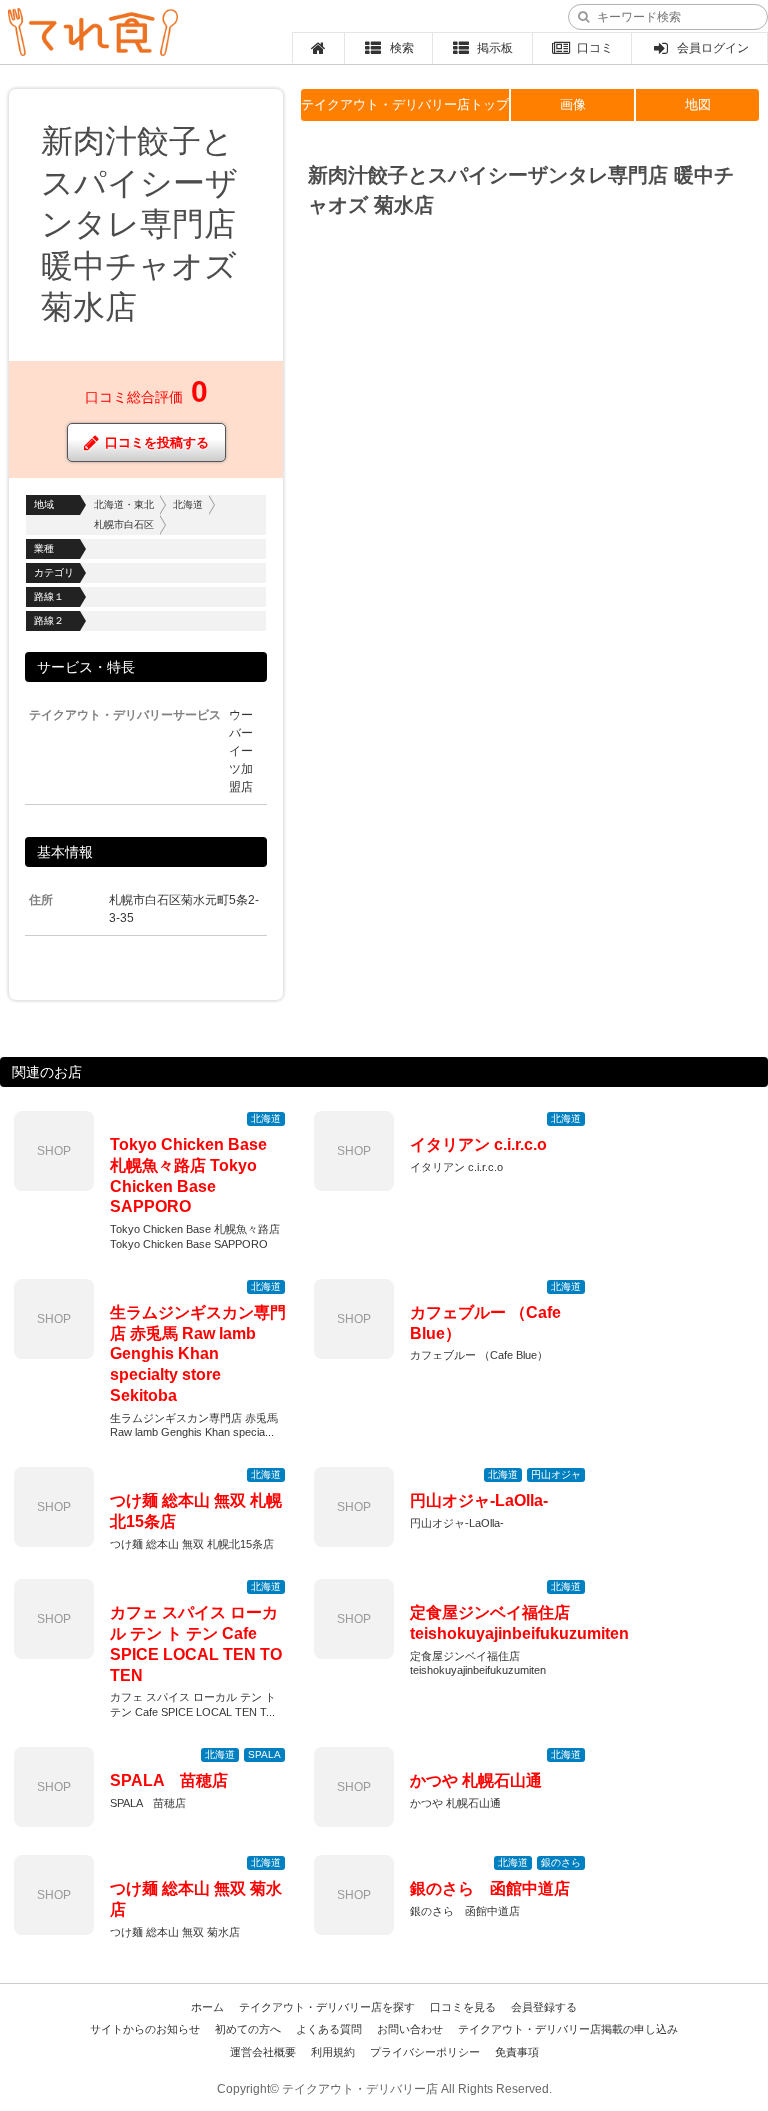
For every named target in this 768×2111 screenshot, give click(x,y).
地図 (698, 104)
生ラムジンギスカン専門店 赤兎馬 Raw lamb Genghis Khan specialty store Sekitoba (198, 1354)
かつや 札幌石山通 (476, 1780)
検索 (402, 48)
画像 (573, 104)
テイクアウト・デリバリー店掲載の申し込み (568, 2029)
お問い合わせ (410, 2029)
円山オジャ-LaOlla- (479, 1500)
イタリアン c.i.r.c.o (478, 1144)
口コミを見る (463, 2007)
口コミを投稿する (157, 442)
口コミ (595, 48)
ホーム (207, 2007)
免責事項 (517, 2052)
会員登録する (544, 2007)
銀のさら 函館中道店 (490, 1888)
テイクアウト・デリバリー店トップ (405, 104)
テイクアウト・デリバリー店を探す (327, 2007)
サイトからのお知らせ (145, 2029)
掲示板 (495, 48)
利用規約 (333, 2052)
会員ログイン (713, 48)
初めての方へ (248, 2029)
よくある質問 (329, 2029)
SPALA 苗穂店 (169, 1780)
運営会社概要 (263, 2052)
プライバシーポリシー (425, 2052)
